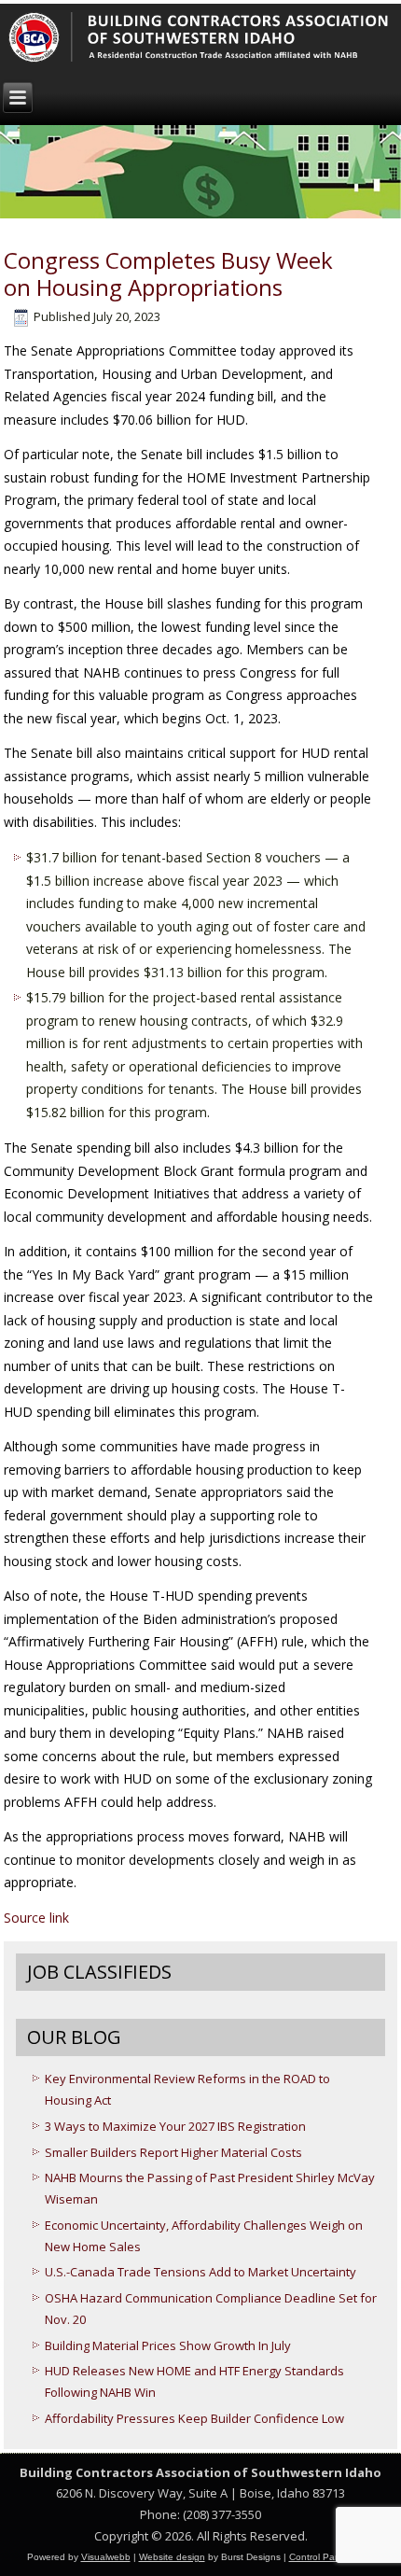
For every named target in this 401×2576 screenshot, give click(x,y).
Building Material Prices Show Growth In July (168, 2345)
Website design (172, 2557)
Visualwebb (106, 2557)
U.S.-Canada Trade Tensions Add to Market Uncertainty (200, 2272)
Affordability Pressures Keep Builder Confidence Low (194, 2418)
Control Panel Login (332, 2557)
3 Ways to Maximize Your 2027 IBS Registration (175, 2126)
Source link (36, 1918)
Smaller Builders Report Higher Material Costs (173, 2152)
